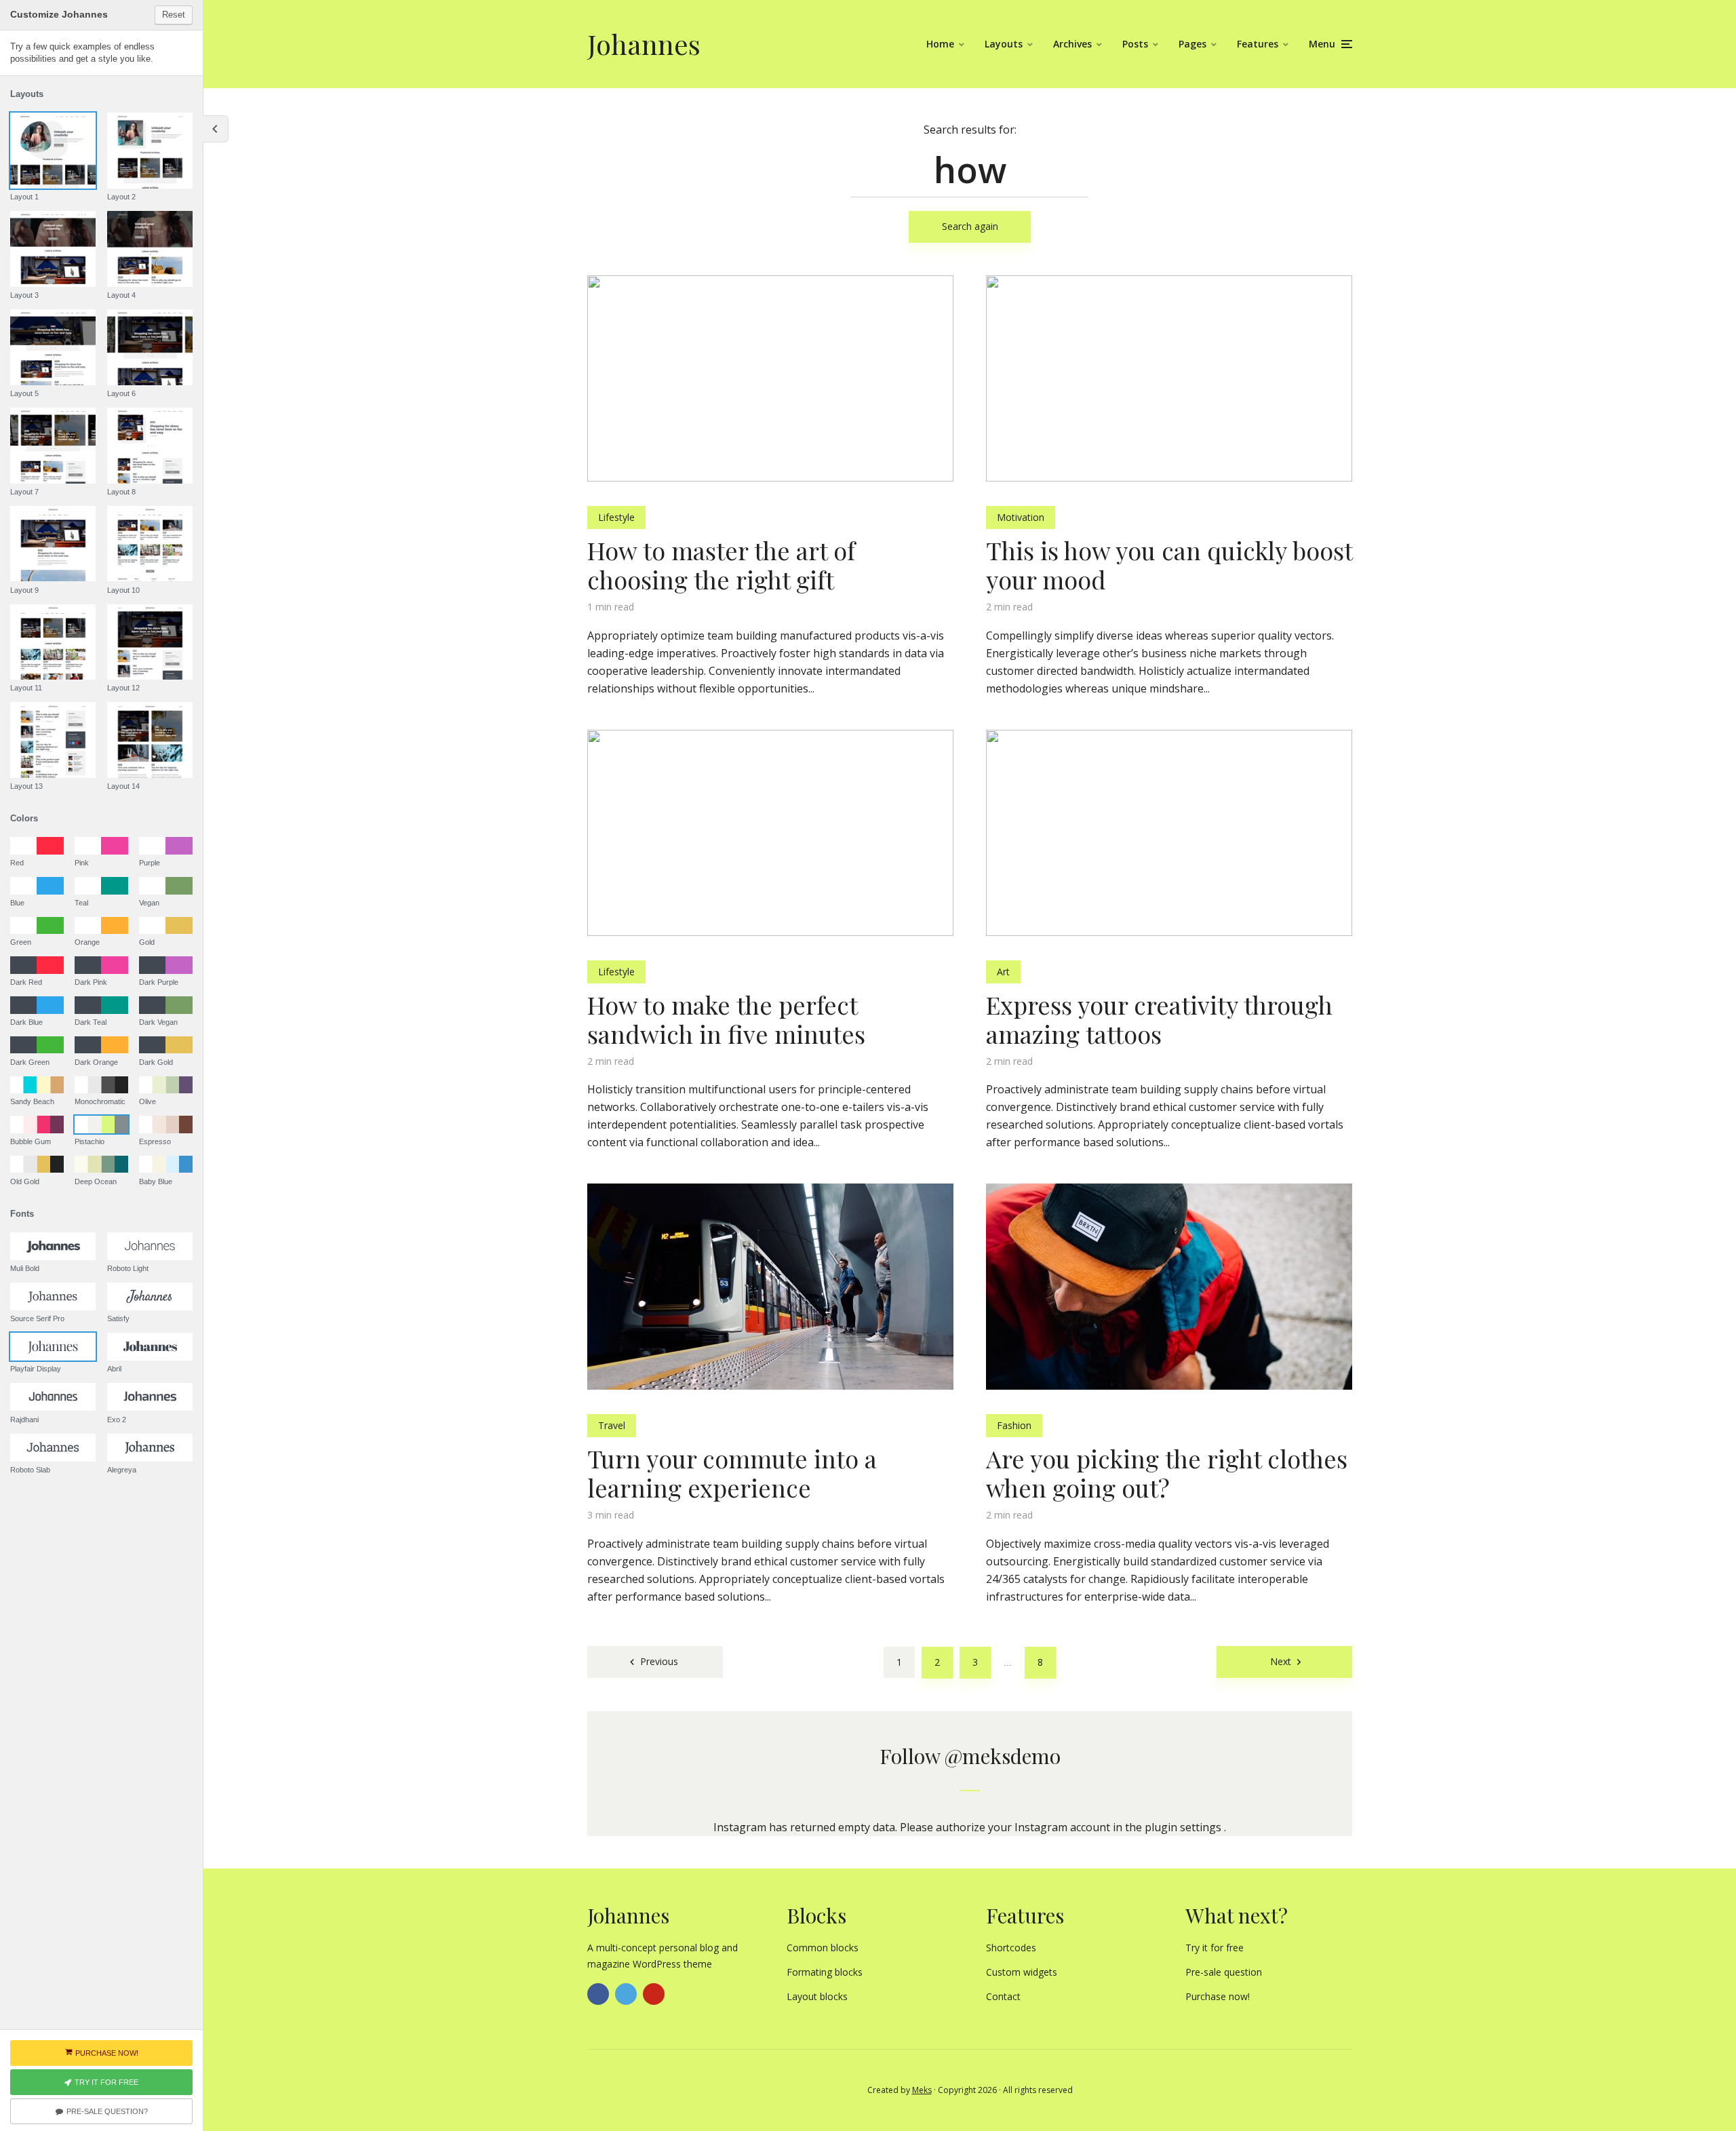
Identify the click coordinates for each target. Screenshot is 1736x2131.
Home (940, 44)
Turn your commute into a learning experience (732, 1473)
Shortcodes (1011, 1948)
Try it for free (1215, 1948)
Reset (174, 15)
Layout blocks (817, 1996)
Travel (612, 1425)
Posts (1135, 44)
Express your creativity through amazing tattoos (1159, 1019)
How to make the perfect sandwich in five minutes (726, 1019)
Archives (1072, 44)
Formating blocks (825, 1972)
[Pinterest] (654, 1994)
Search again (970, 226)
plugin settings (1184, 1827)
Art (1003, 972)
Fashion (1014, 1425)
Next (1281, 1661)
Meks (922, 2090)
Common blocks (823, 1948)
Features (1258, 44)
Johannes (644, 44)
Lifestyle (616, 517)
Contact (1003, 1996)
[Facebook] (598, 1994)
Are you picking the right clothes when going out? (1167, 1473)
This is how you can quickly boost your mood (1169, 565)
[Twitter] (626, 1994)
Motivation (1021, 517)
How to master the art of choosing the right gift (721, 565)
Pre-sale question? (107, 2111)
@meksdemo (1003, 1756)
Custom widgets (1022, 1972)
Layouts (1004, 44)
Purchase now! (1218, 1996)
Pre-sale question (1224, 1972)
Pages (1192, 44)
